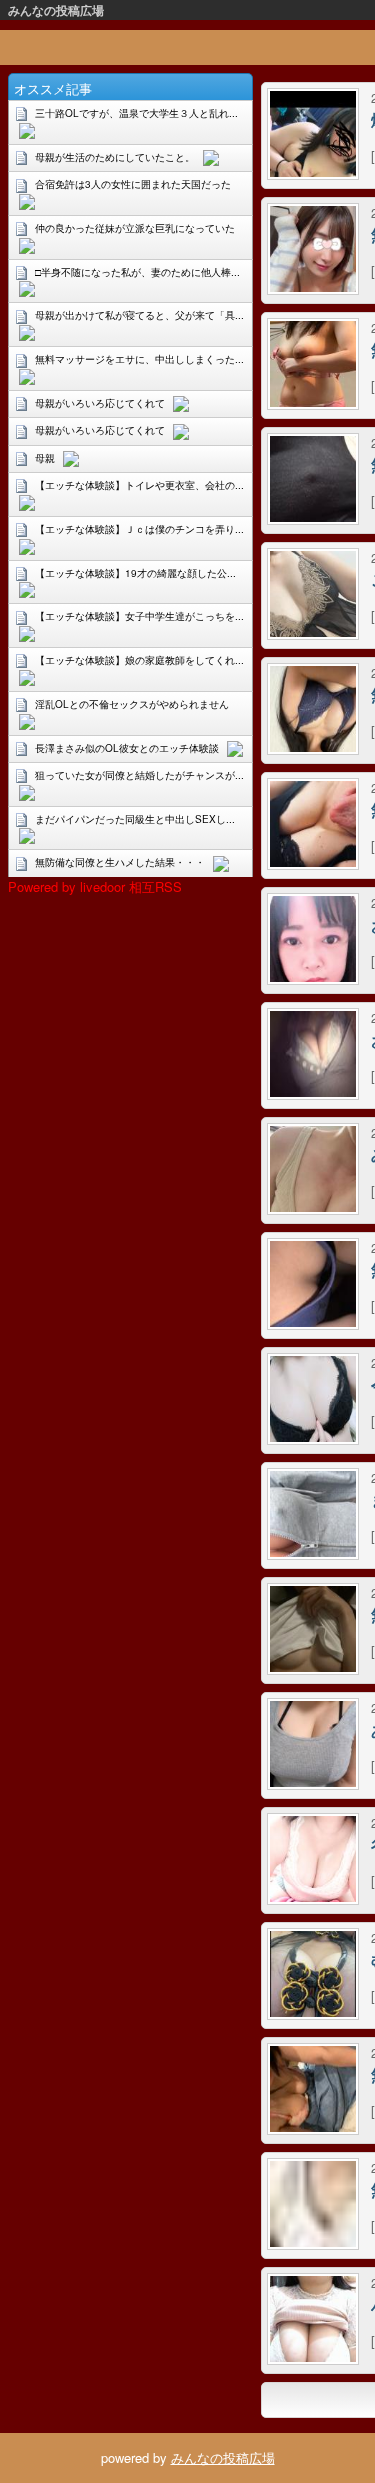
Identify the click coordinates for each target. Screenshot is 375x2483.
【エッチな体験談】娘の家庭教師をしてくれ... (139, 660)
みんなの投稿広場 (56, 10)
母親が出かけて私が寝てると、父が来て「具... (139, 315)
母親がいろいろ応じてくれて (100, 403)
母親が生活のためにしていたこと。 (115, 157)
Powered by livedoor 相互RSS (95, 886)
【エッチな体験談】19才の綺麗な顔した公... (135, 573)
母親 (45, 458)
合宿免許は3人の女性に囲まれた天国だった (133, 184)
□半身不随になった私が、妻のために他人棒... (137, 272)
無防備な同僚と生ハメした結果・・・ (120, 862)
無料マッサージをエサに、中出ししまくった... (139, 359)
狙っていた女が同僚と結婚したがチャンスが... (139, 775)
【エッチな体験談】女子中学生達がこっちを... (139, 616)
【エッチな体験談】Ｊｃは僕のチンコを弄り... (139, 529)
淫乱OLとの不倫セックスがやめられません (132, 704)
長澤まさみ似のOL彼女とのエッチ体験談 (127, 748)
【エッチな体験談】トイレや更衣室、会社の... (139, 485)
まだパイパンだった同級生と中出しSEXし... (135, 819)
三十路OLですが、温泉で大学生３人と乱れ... (136, 113)
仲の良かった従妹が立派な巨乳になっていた (135, 228)
